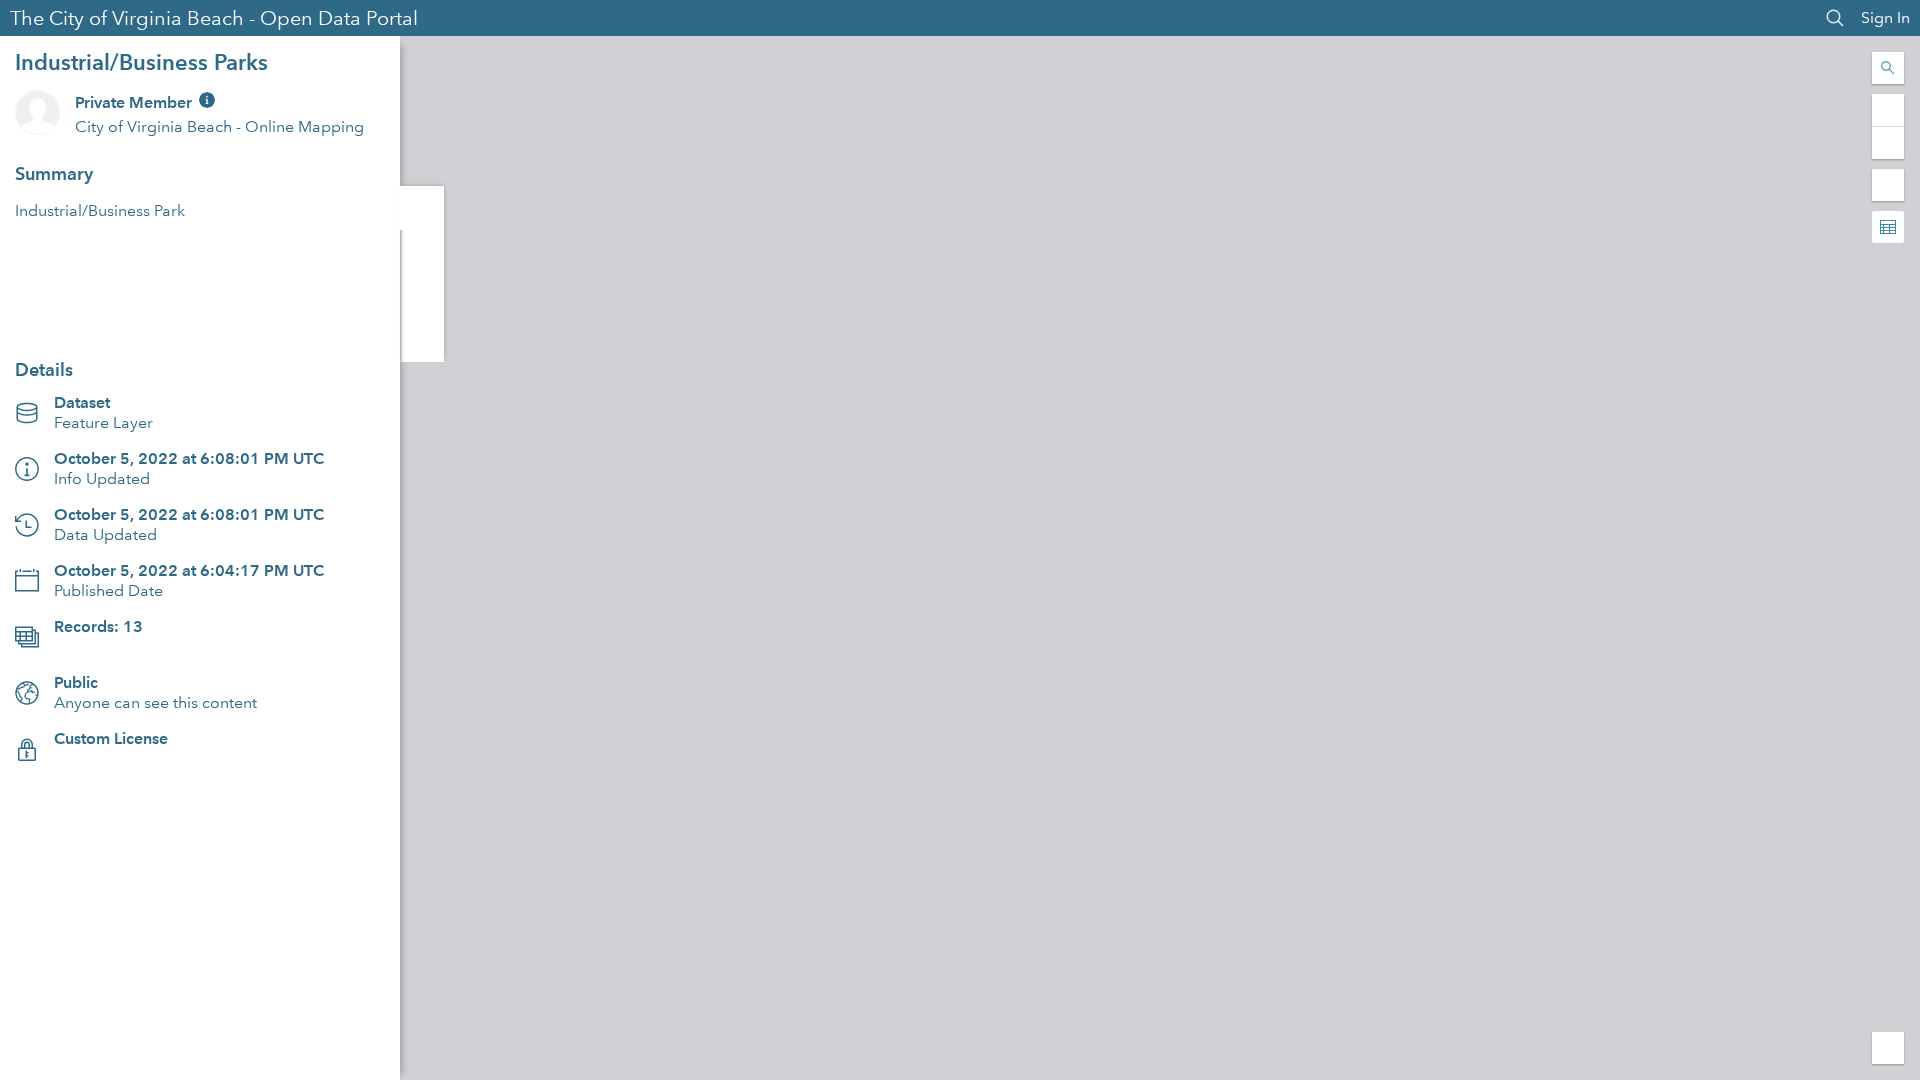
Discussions (422, 252)
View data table (110, 646)
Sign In (1885, 17)
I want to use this (72, 1059)
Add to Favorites (422, 340)
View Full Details (200, 267)
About (422, 208)
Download (200, 315)
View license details (124, 758)
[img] (207, 100)
